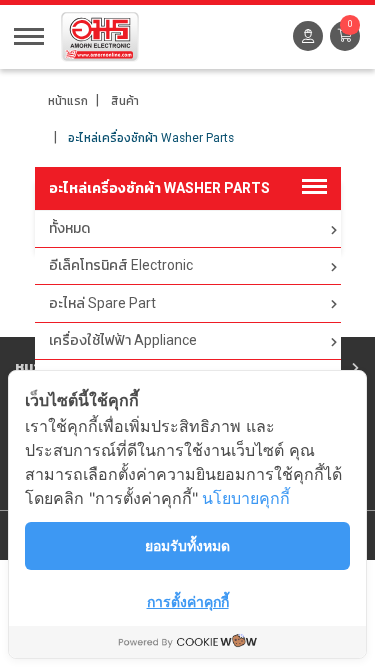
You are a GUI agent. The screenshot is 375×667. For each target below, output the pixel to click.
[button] (345, 36)
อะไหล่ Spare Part (102, 303)
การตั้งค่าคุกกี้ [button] (188, 601)
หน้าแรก (68, 101)
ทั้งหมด (69, 228)
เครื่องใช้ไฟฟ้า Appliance (123, 340)
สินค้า (125, 101)
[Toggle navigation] (29, 35)
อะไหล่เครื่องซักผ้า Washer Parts (151, 138)
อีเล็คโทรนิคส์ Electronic (121, 265)
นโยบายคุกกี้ (246, 498)
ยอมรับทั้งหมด (187, 545)
